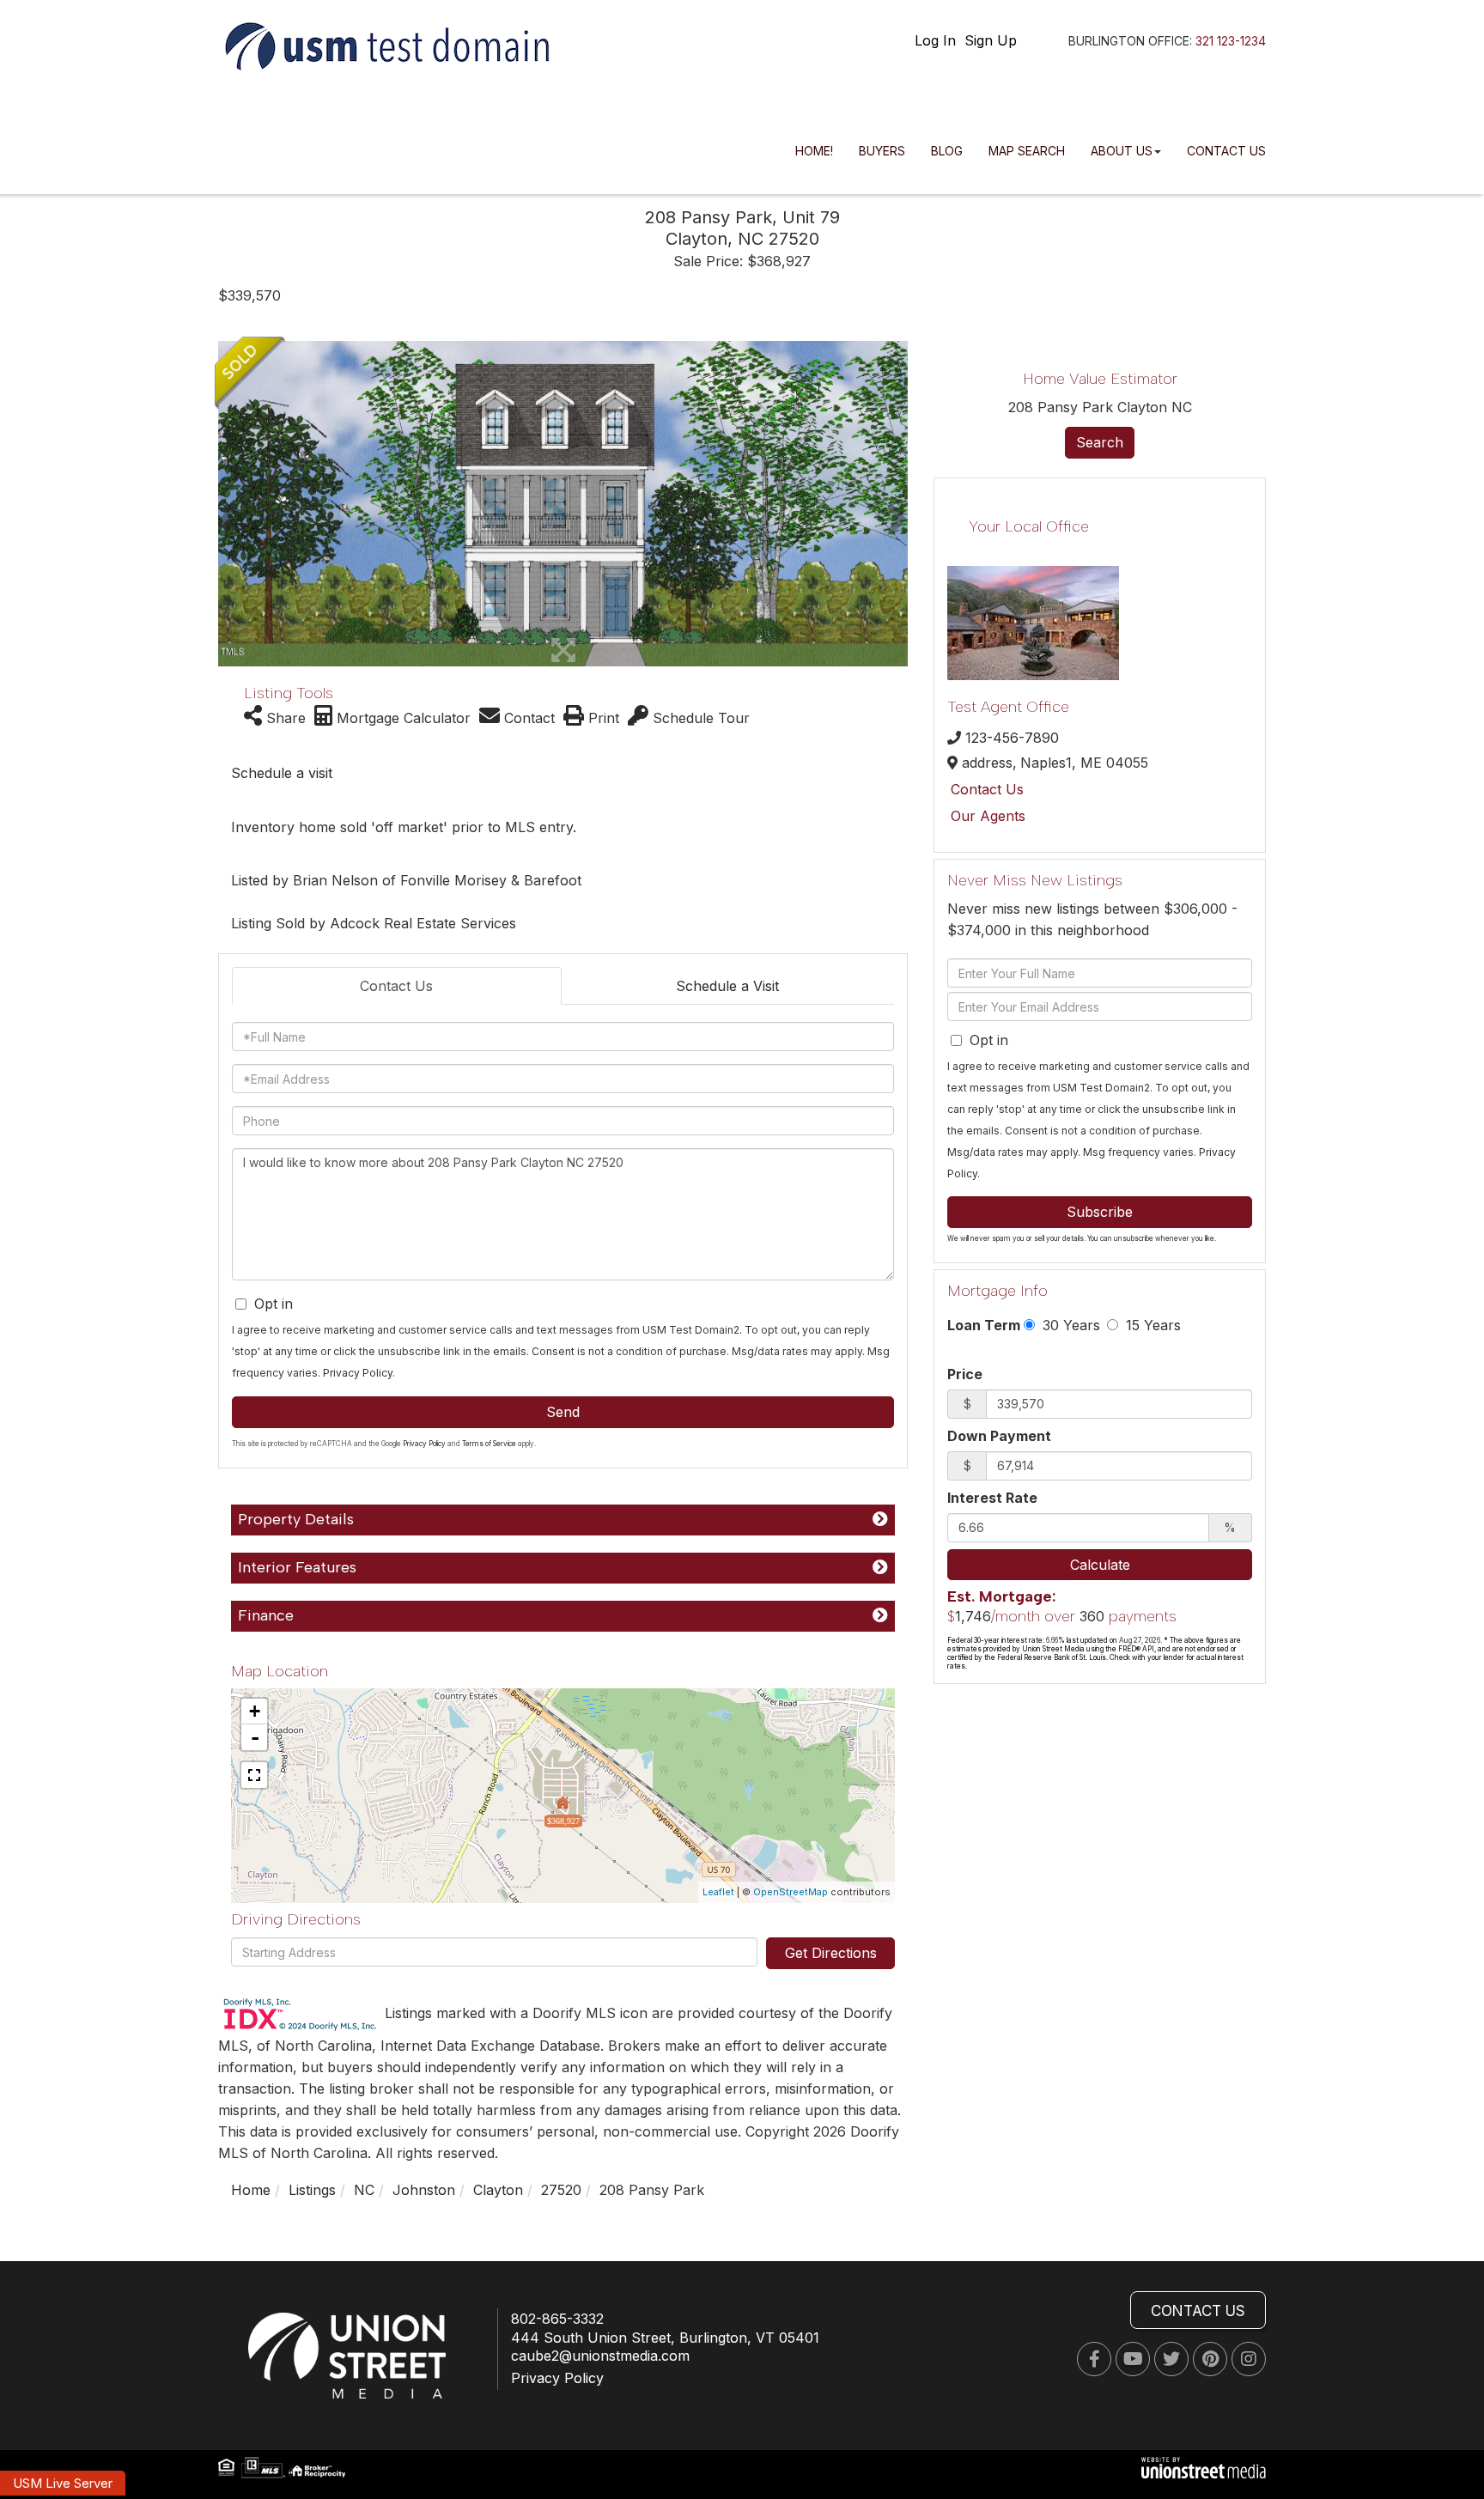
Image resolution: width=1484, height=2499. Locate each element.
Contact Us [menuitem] (1226, 151)
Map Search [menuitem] (1027, 151)
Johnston (424, 2190)
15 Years (1151, 1325)
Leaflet (718, 1892)
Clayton (498, 2190)
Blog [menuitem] (947, 151)
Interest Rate (992, 1498)
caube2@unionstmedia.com (600, 2356)
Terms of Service (489, 1444)
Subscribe (1100, 1212)
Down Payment (999, 1436)
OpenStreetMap (791, 1892)
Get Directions (831, 1953)
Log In (935, 40)
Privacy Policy (358, 1373)
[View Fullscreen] (254, 1775)
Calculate (1100, 1565)
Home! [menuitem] (814, 151)
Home (251, 2190)
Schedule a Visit (727, 986)
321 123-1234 (1231, 41)
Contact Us (396, 986)
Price (965, 1374)
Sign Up (991, 40)
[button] (229, 504)
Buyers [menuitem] (882, 151)
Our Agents (988, 816)
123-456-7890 (1012, 738)
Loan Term (984, 1325)
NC (364, 2190)
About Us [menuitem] (1122, 151)
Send (563, 1412)
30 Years (1069, 1325)
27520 (561, 2190)
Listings (312, 2190)
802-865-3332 (557, 2319)
